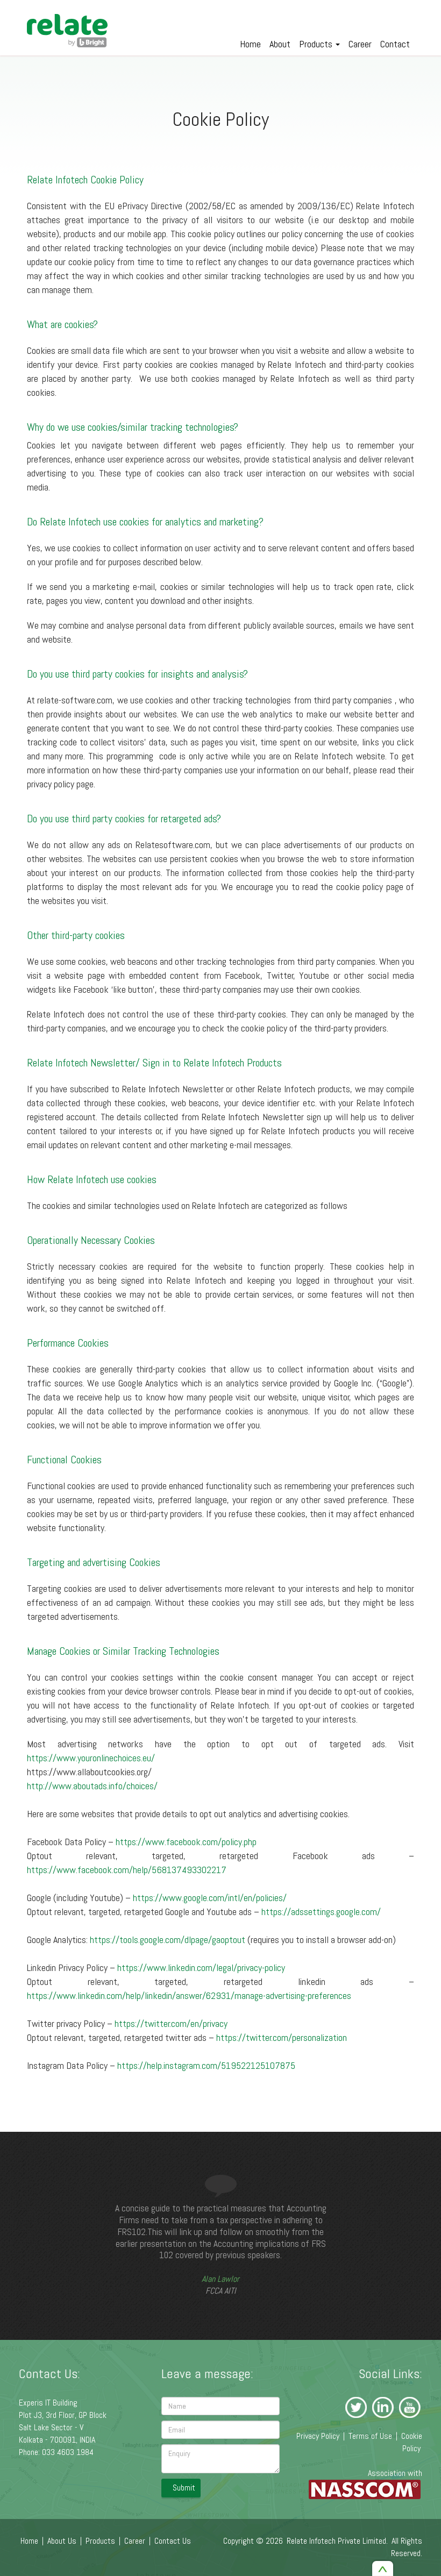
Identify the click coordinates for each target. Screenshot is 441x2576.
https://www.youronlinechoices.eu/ (91, 1758)
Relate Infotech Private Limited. (337, 2541)
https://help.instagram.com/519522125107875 (206, 2065)
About (280, 44)
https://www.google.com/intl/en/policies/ (210, 1898)
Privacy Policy (318, 2436)
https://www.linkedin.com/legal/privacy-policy (201, 1967)
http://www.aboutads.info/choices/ (93, 1786)
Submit (184, 2488)
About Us (62, 2541)
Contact (395, 44)
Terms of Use (370, 2436)
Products (317, 44)
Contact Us (173, 2541)
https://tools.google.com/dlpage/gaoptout (168, 1940)
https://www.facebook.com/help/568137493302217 (127, 1870)
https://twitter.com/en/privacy (171, 2023)
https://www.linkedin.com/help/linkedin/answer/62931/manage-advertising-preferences (189, 1995)
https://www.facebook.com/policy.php (186, 1842)
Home (250, 44)
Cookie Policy (412, 2442)
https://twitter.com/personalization (282, 2037)
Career (360, 44)
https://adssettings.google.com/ (321, 1912)
